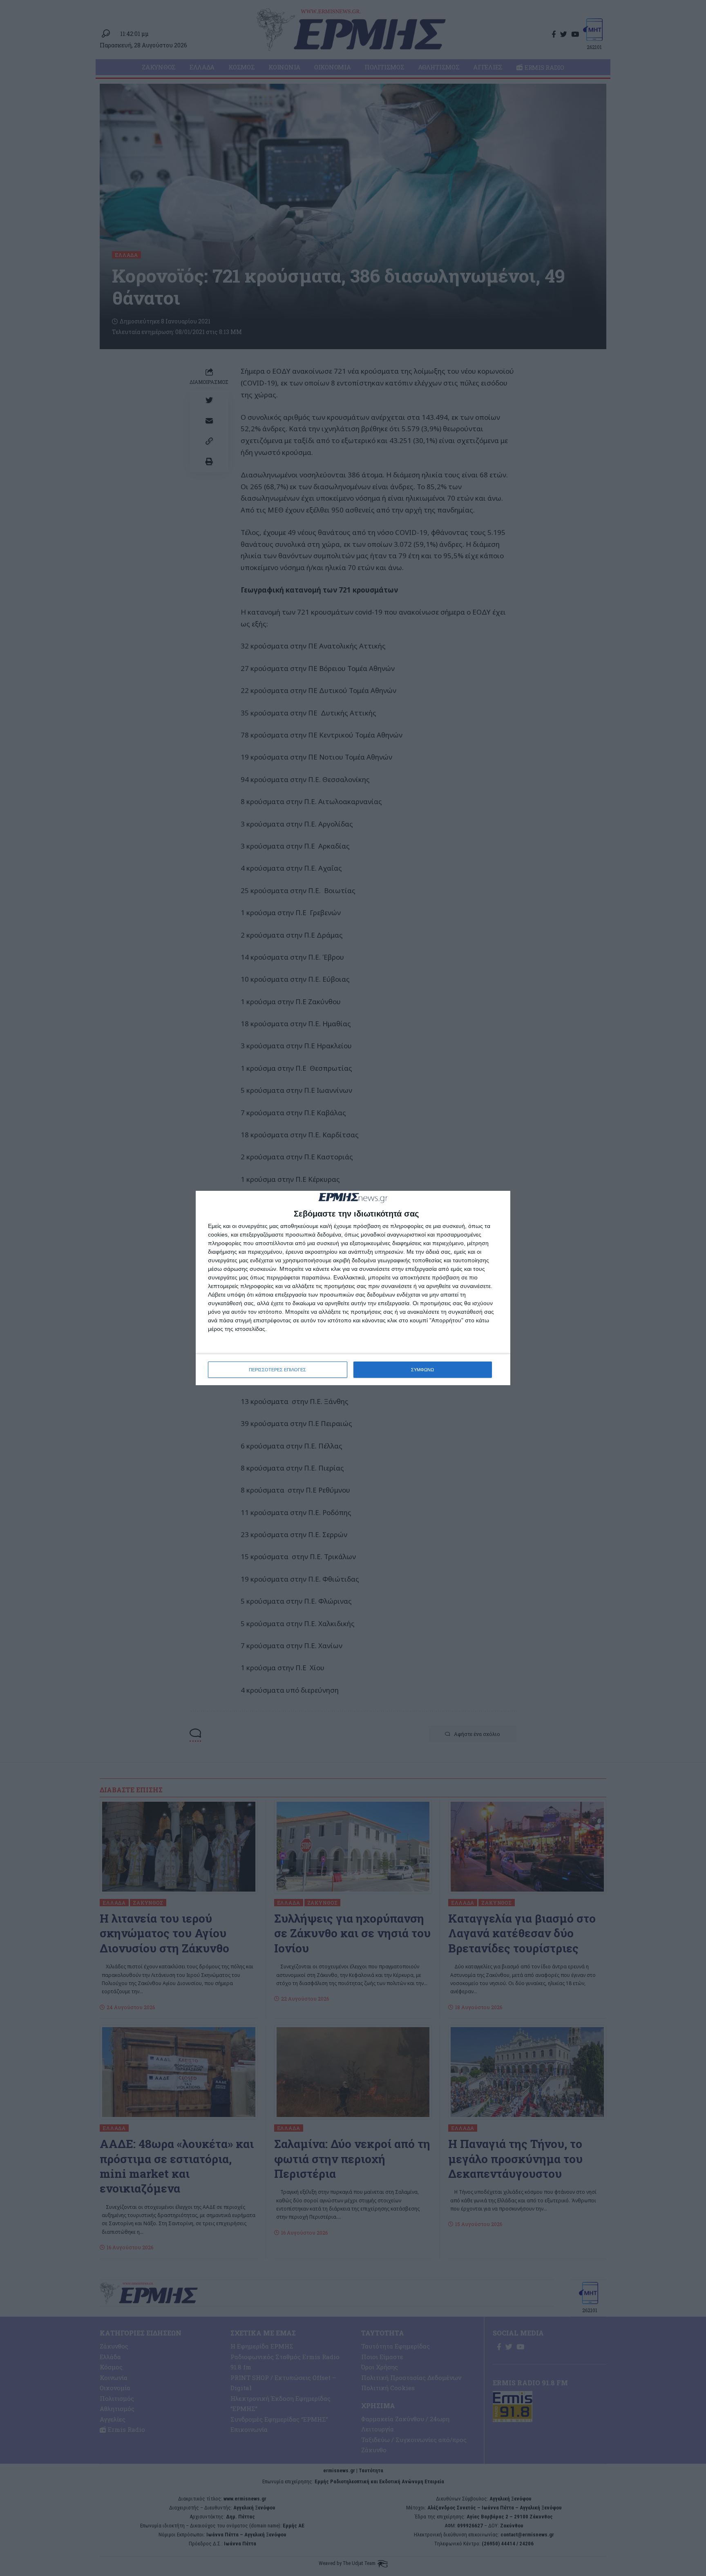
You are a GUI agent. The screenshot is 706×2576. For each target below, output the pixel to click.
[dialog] (353, 1288)
